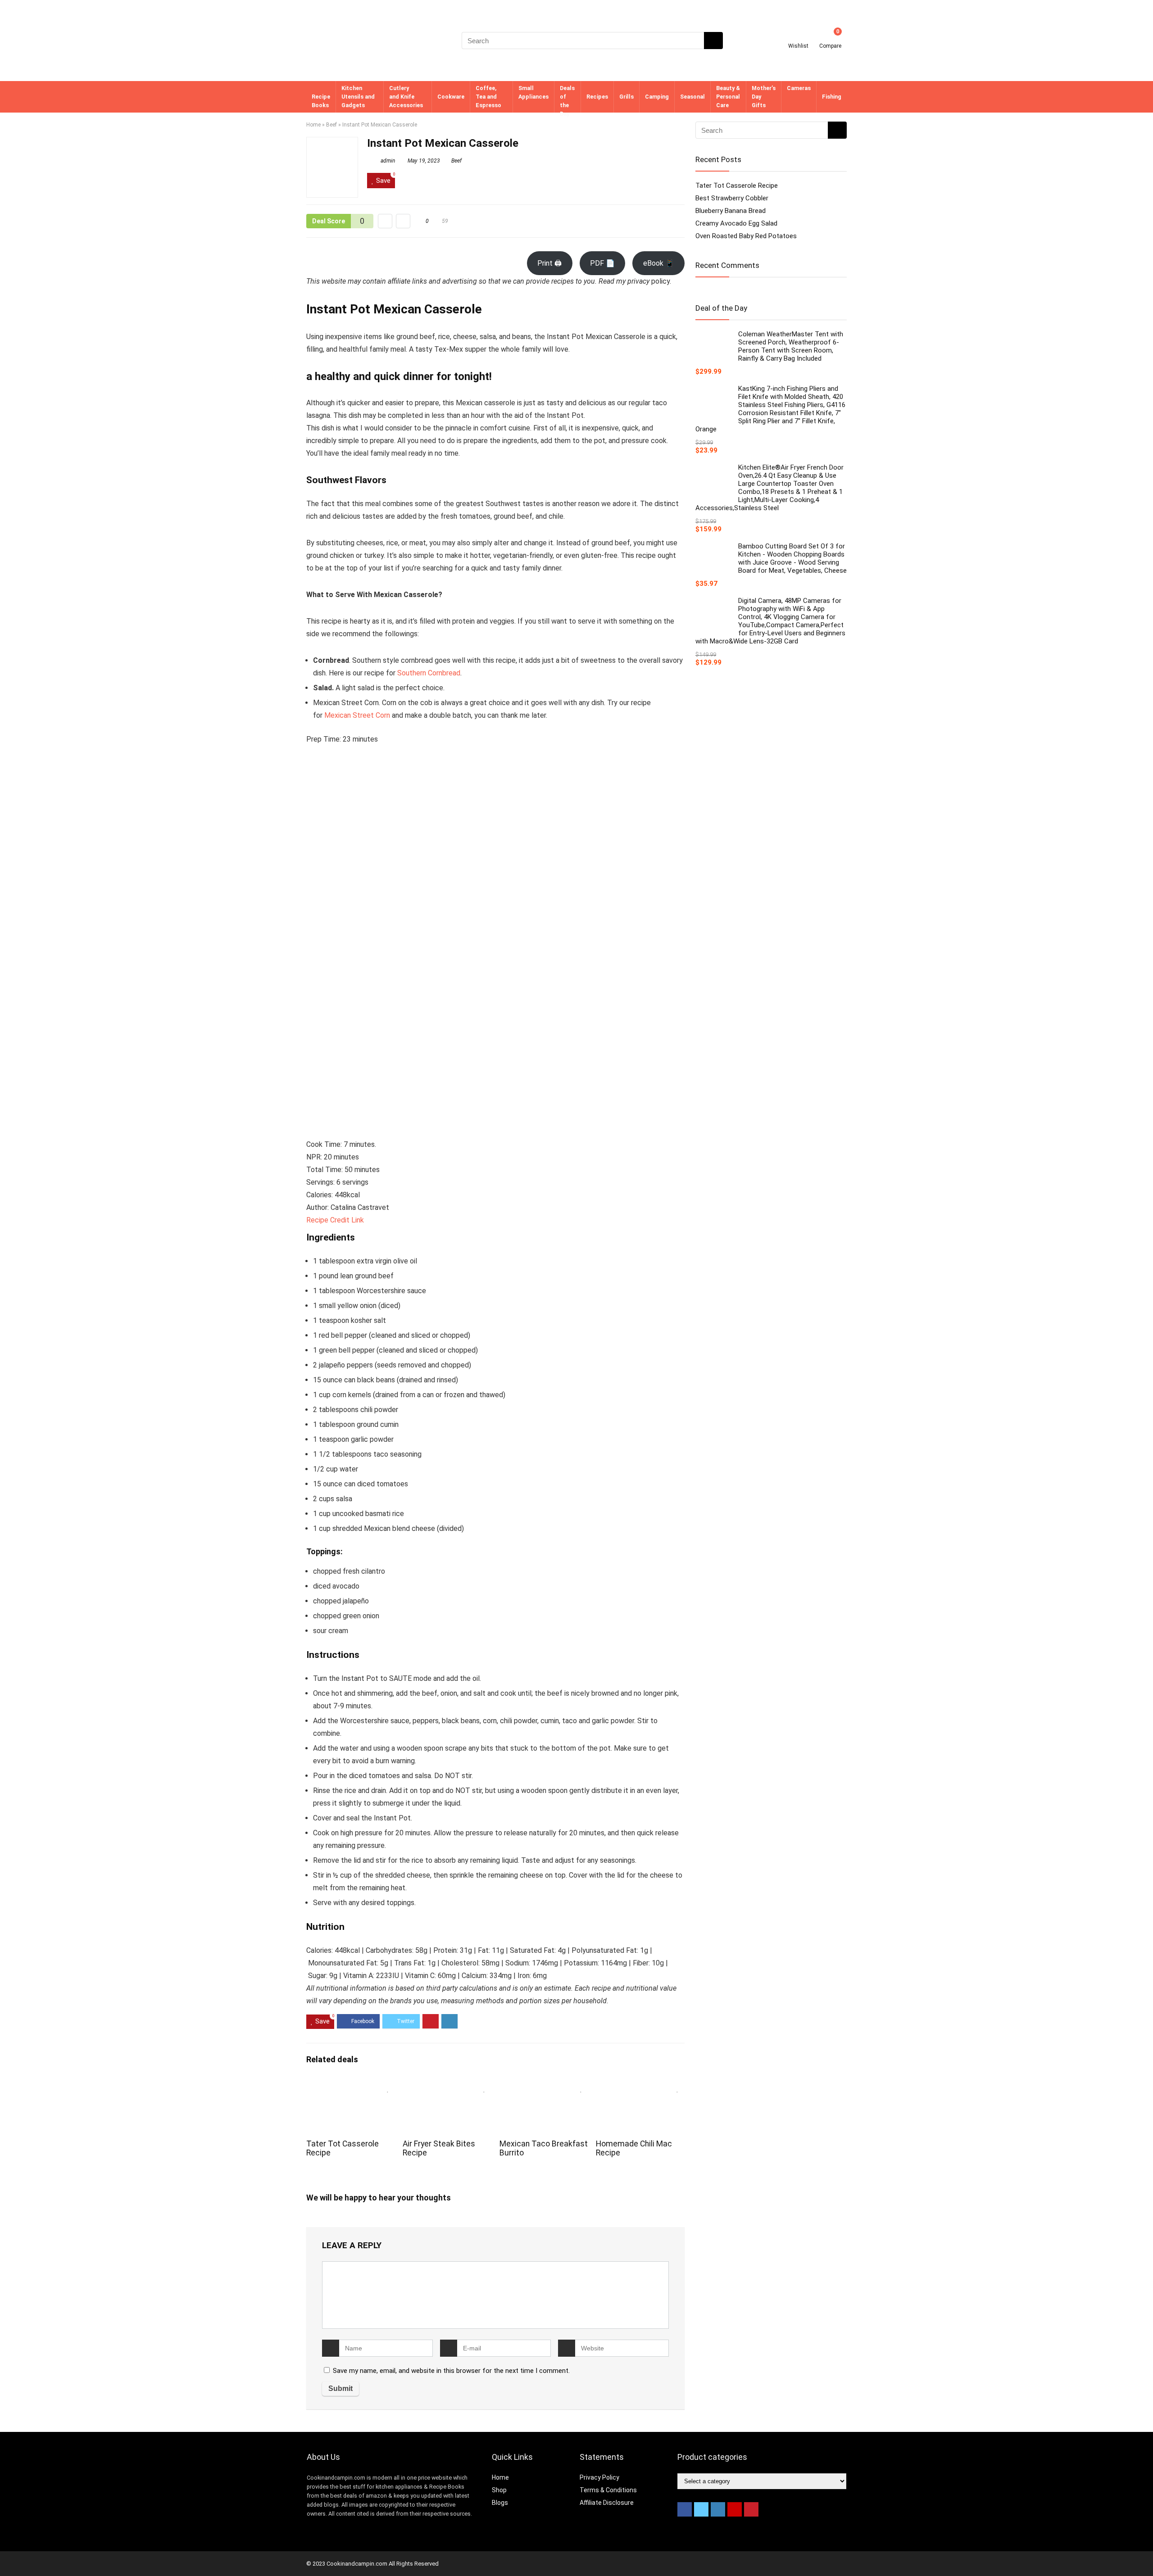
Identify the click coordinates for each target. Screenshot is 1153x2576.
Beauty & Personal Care (728, 97)
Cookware (451, 97)
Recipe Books (321, 101)
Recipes (597, 97)
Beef (331, 125)
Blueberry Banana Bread (731, 211)
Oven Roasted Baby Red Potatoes (746, 236)
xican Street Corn (362, 715)
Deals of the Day (567, 101)
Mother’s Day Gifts (764, 97)
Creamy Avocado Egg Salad (736, 223)
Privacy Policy (599, 2477)
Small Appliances (533, 92)
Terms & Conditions (608, 2490)
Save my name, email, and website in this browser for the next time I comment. (451, 2371)
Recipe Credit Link (335, 1220)
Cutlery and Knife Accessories (406, 97)
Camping (657, 97)
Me (329, 715)
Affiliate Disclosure (607, 2503)
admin (387, 161)
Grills (626, 97)
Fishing (832, 97)
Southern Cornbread (429, 673)
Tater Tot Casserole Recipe (737, 186)
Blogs (500, 2503)
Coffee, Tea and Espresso (488, 97)
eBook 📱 (659, 263)
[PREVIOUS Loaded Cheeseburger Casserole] (9, 2553)
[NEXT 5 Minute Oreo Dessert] (1144, 2553)
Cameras (799, 88)
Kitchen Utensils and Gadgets (358, 97)
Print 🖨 (549, 263)
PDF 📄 (602, 263)
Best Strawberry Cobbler (732, 198)
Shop (499, 2490)
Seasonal (692, 97)
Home (313, 125)
